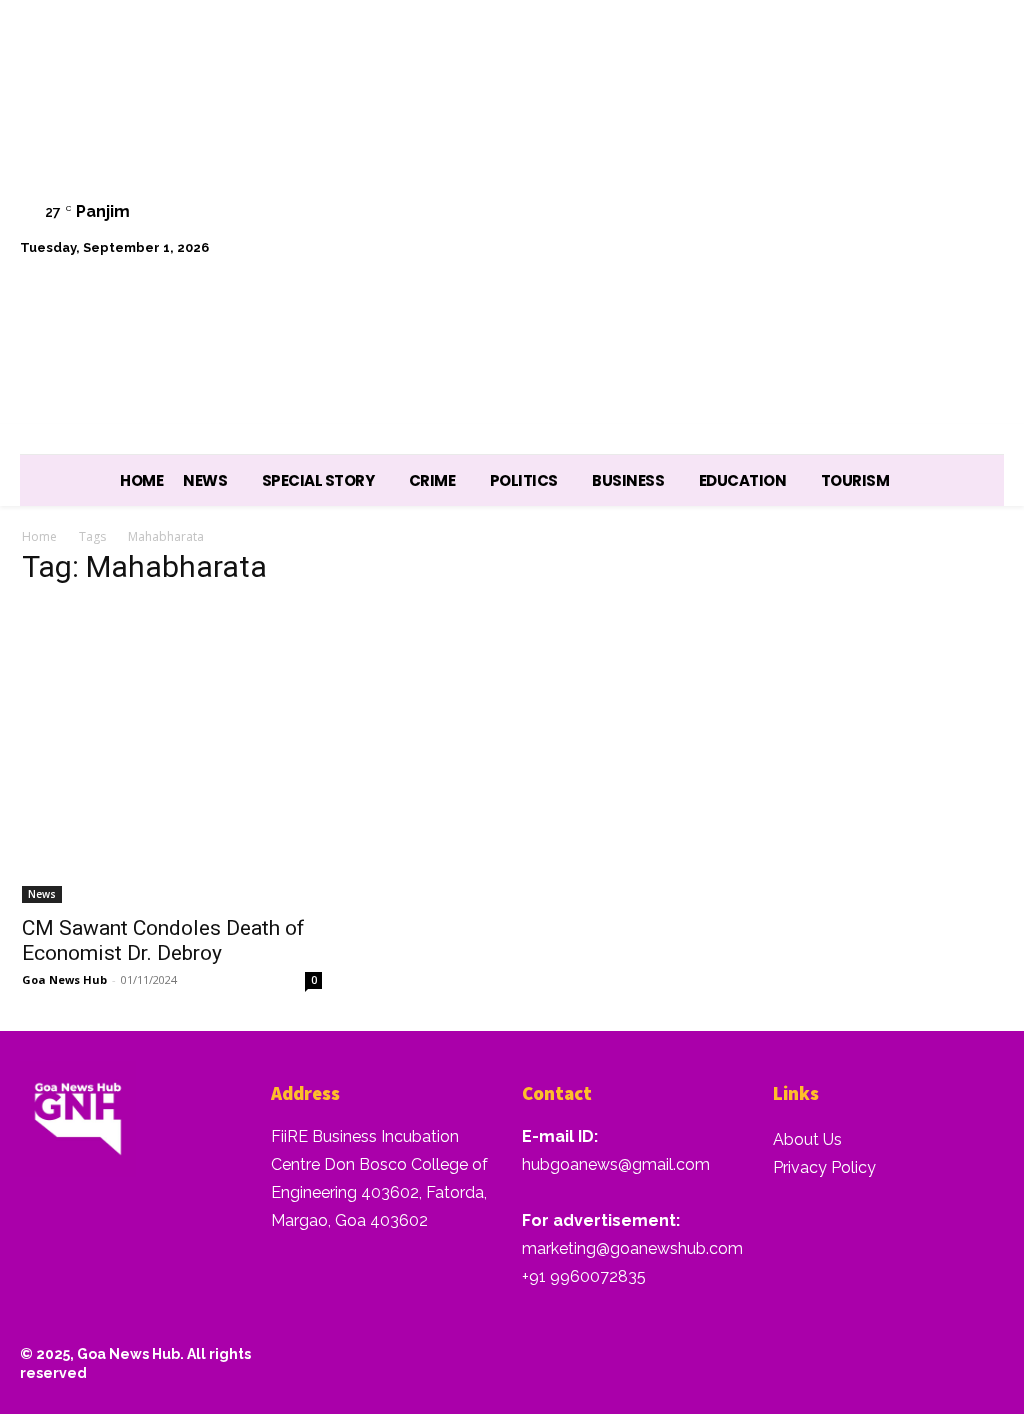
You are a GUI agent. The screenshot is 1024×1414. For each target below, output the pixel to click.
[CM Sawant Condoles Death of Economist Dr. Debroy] (172, 754)
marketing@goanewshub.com (632, 1248)
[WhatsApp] (927, 205)
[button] (979, 257)
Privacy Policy (824, 1167)
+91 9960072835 (584, 1276)
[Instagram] (775, 205)
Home (39, 536)
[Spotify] (826, 205)
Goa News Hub (64, 979)
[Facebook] (724, 205)
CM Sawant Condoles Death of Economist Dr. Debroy (163, 940)
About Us (807, 1139)
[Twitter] (877, 205)
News (42, 894)
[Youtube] (978, 205)
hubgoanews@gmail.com (616, 1164)
